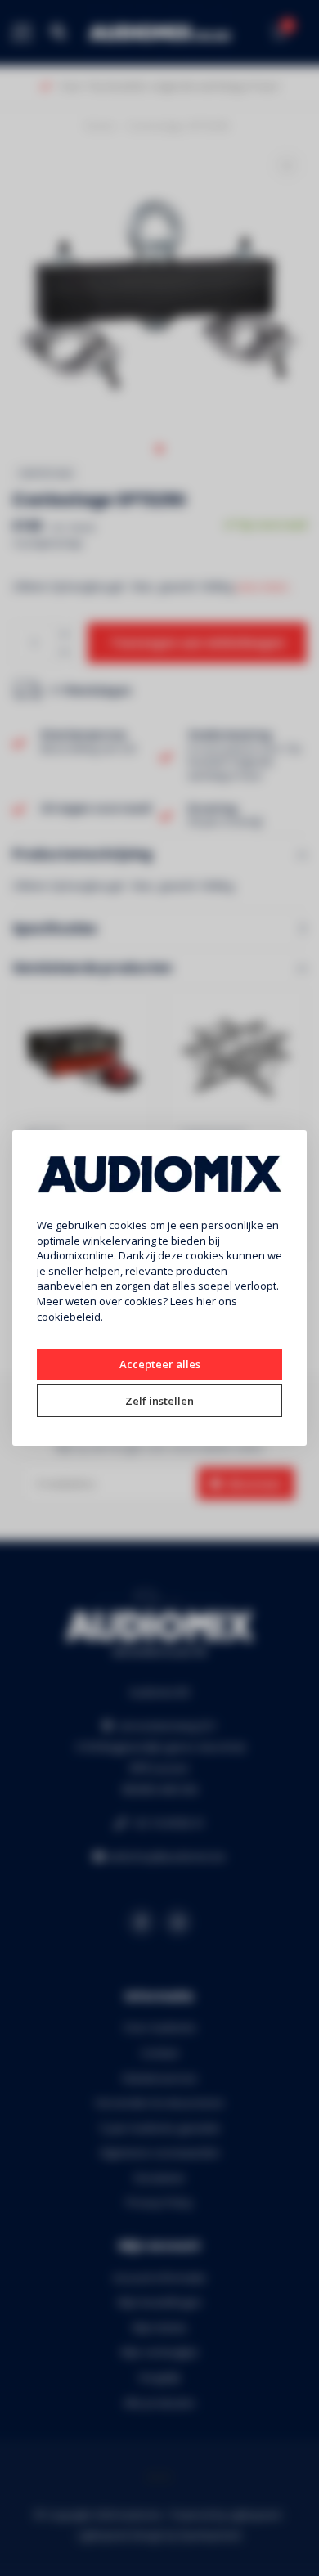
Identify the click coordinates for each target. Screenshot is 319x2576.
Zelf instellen (159, 1401)
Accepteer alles (160, 1364)
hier (206, 1301)
